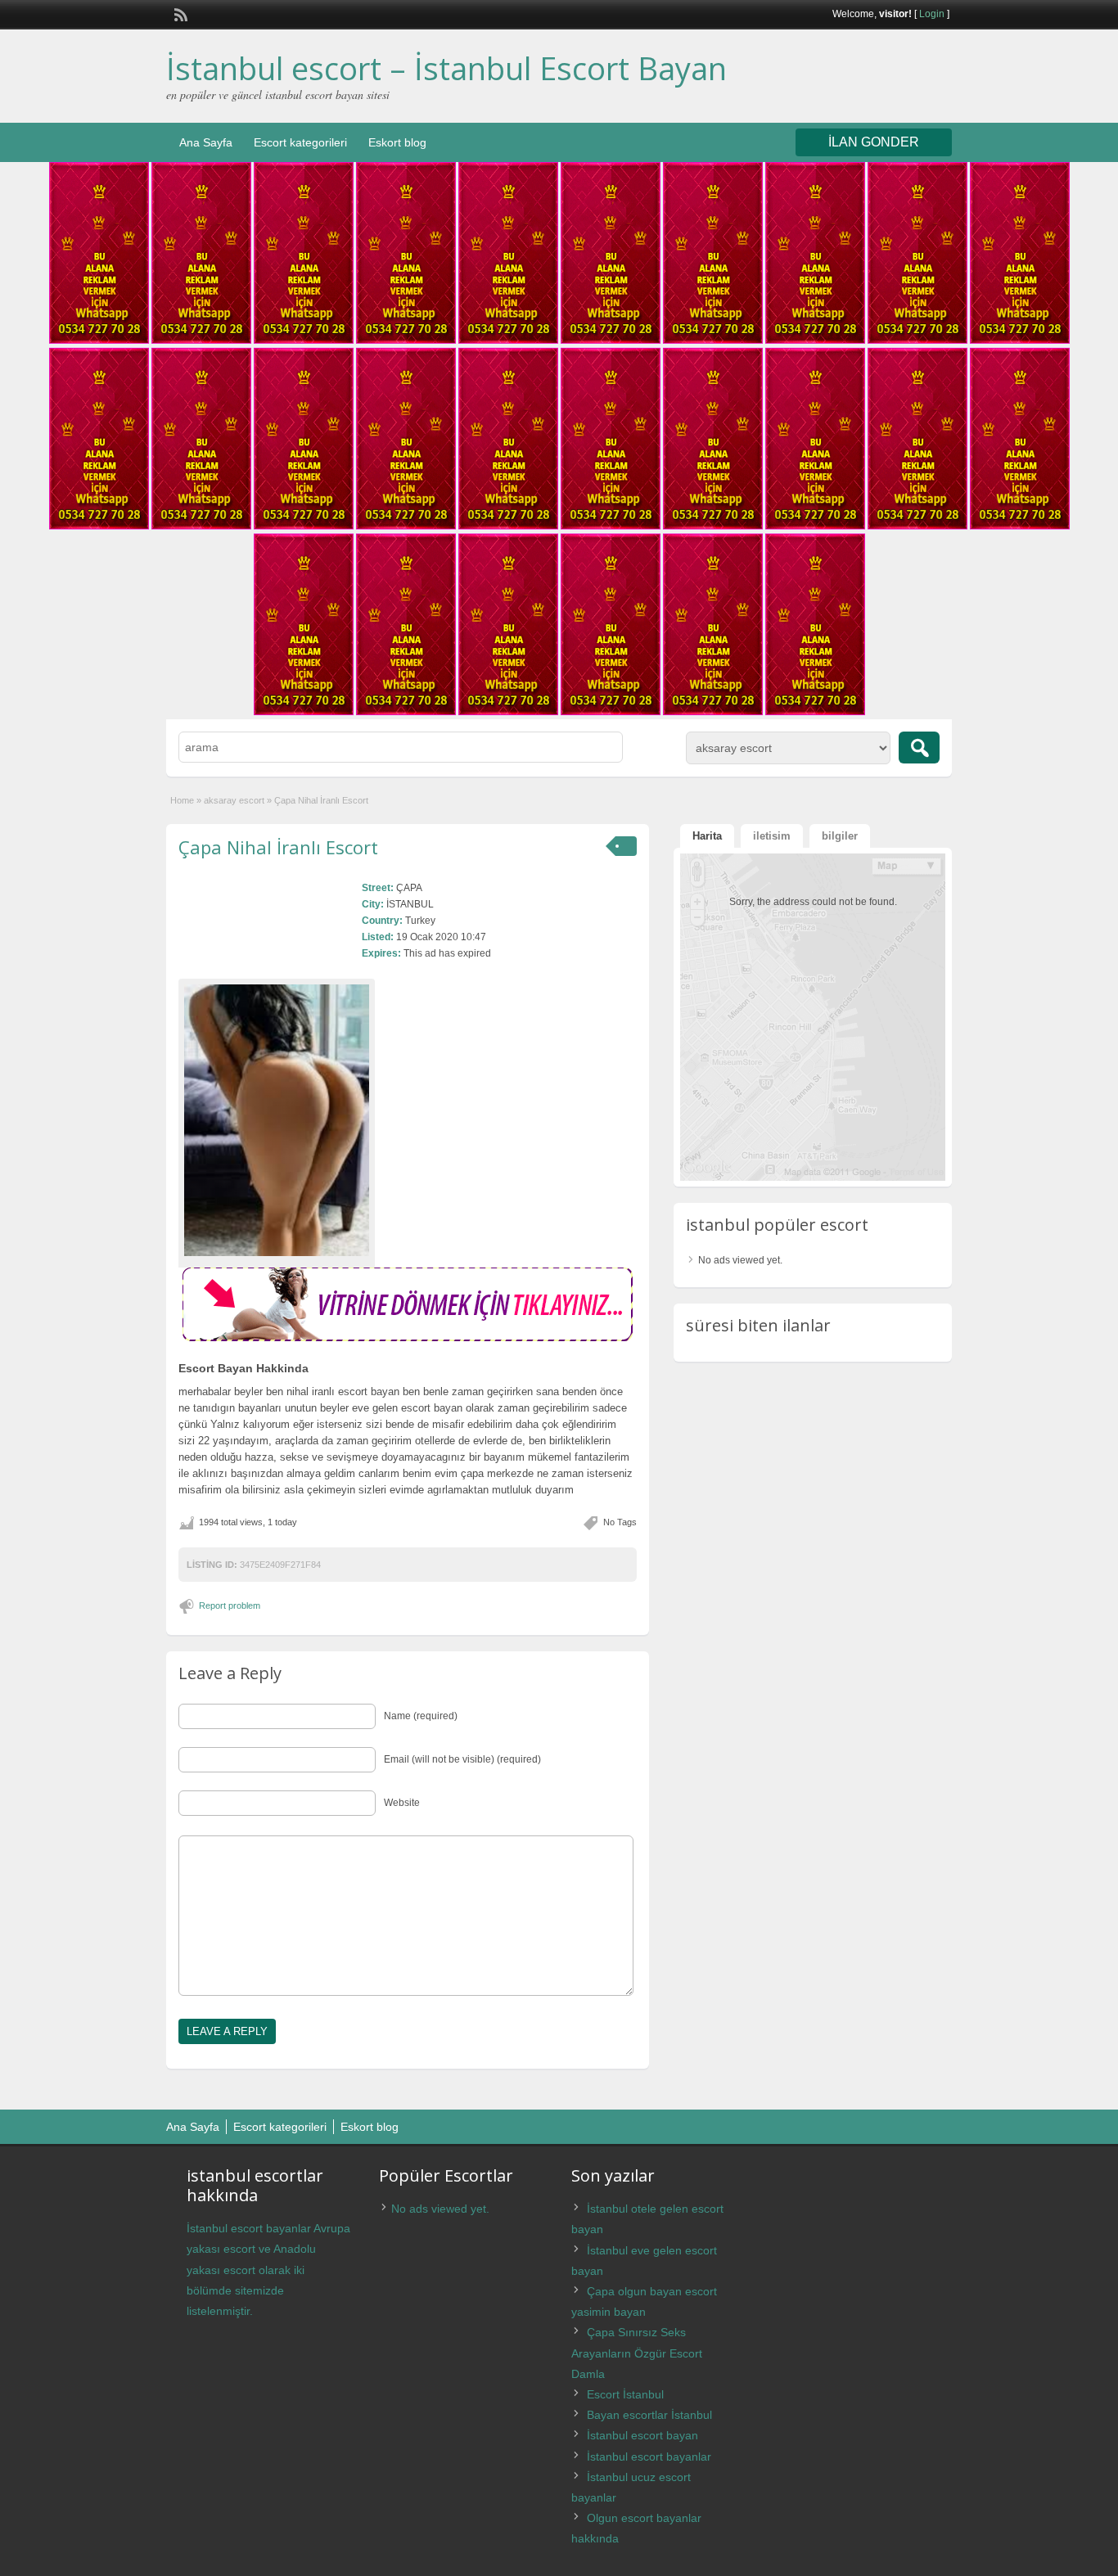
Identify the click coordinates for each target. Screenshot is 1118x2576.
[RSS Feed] (179, 13)
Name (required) (421, 1716)
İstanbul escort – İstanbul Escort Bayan (446, 68)
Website (402, 1803)
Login (932, 14)
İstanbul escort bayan (642, 2435)
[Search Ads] (919, 748)
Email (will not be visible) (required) (462, 1759)
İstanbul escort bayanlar (649, 2457)
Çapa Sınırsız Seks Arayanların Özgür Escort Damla (637, 2353)
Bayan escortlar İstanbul (649, 2415)
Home (182, 800)
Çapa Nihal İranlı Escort (278, 847)
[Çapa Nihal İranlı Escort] (277, 1120)
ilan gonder (874, 142)
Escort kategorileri (300, 142)
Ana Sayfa (206, 142)
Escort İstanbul (625, 2394)
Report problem (230, 1605)
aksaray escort (234, 800)
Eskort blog (397, 142)
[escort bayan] (408, 1338)
